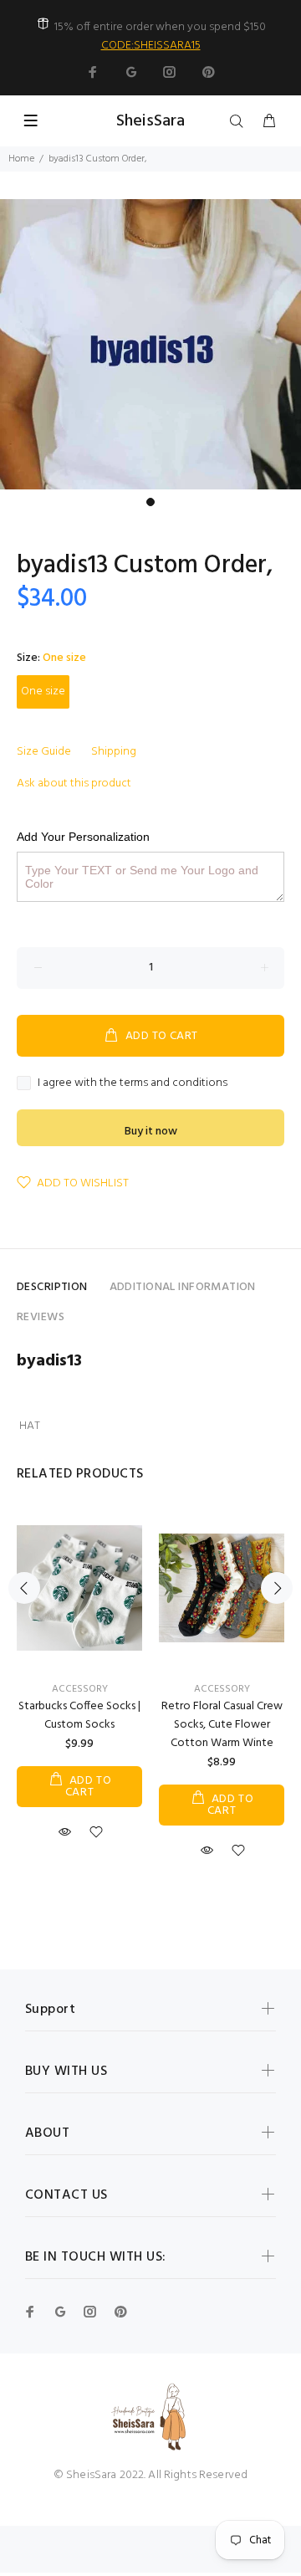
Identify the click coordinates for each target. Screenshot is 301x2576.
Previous (24, 1588)
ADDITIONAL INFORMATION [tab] (183, 1287)
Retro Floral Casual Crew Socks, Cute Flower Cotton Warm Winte (222, 1725)
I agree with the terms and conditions (133, 1083)
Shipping (114, 752)
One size (43, 691)
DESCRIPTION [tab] (52, 1287)
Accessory (80, 1689)
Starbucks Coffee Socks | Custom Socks (79, 1716)
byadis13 (49, 1361)
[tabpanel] (150, 344)
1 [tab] (150, 502)
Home (21, 159)
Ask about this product (74, 784)
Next (277, 1588)
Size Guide (44, 752)
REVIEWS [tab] (41, 1317)
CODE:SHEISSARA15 (151, 46)
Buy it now (151, 1132)
